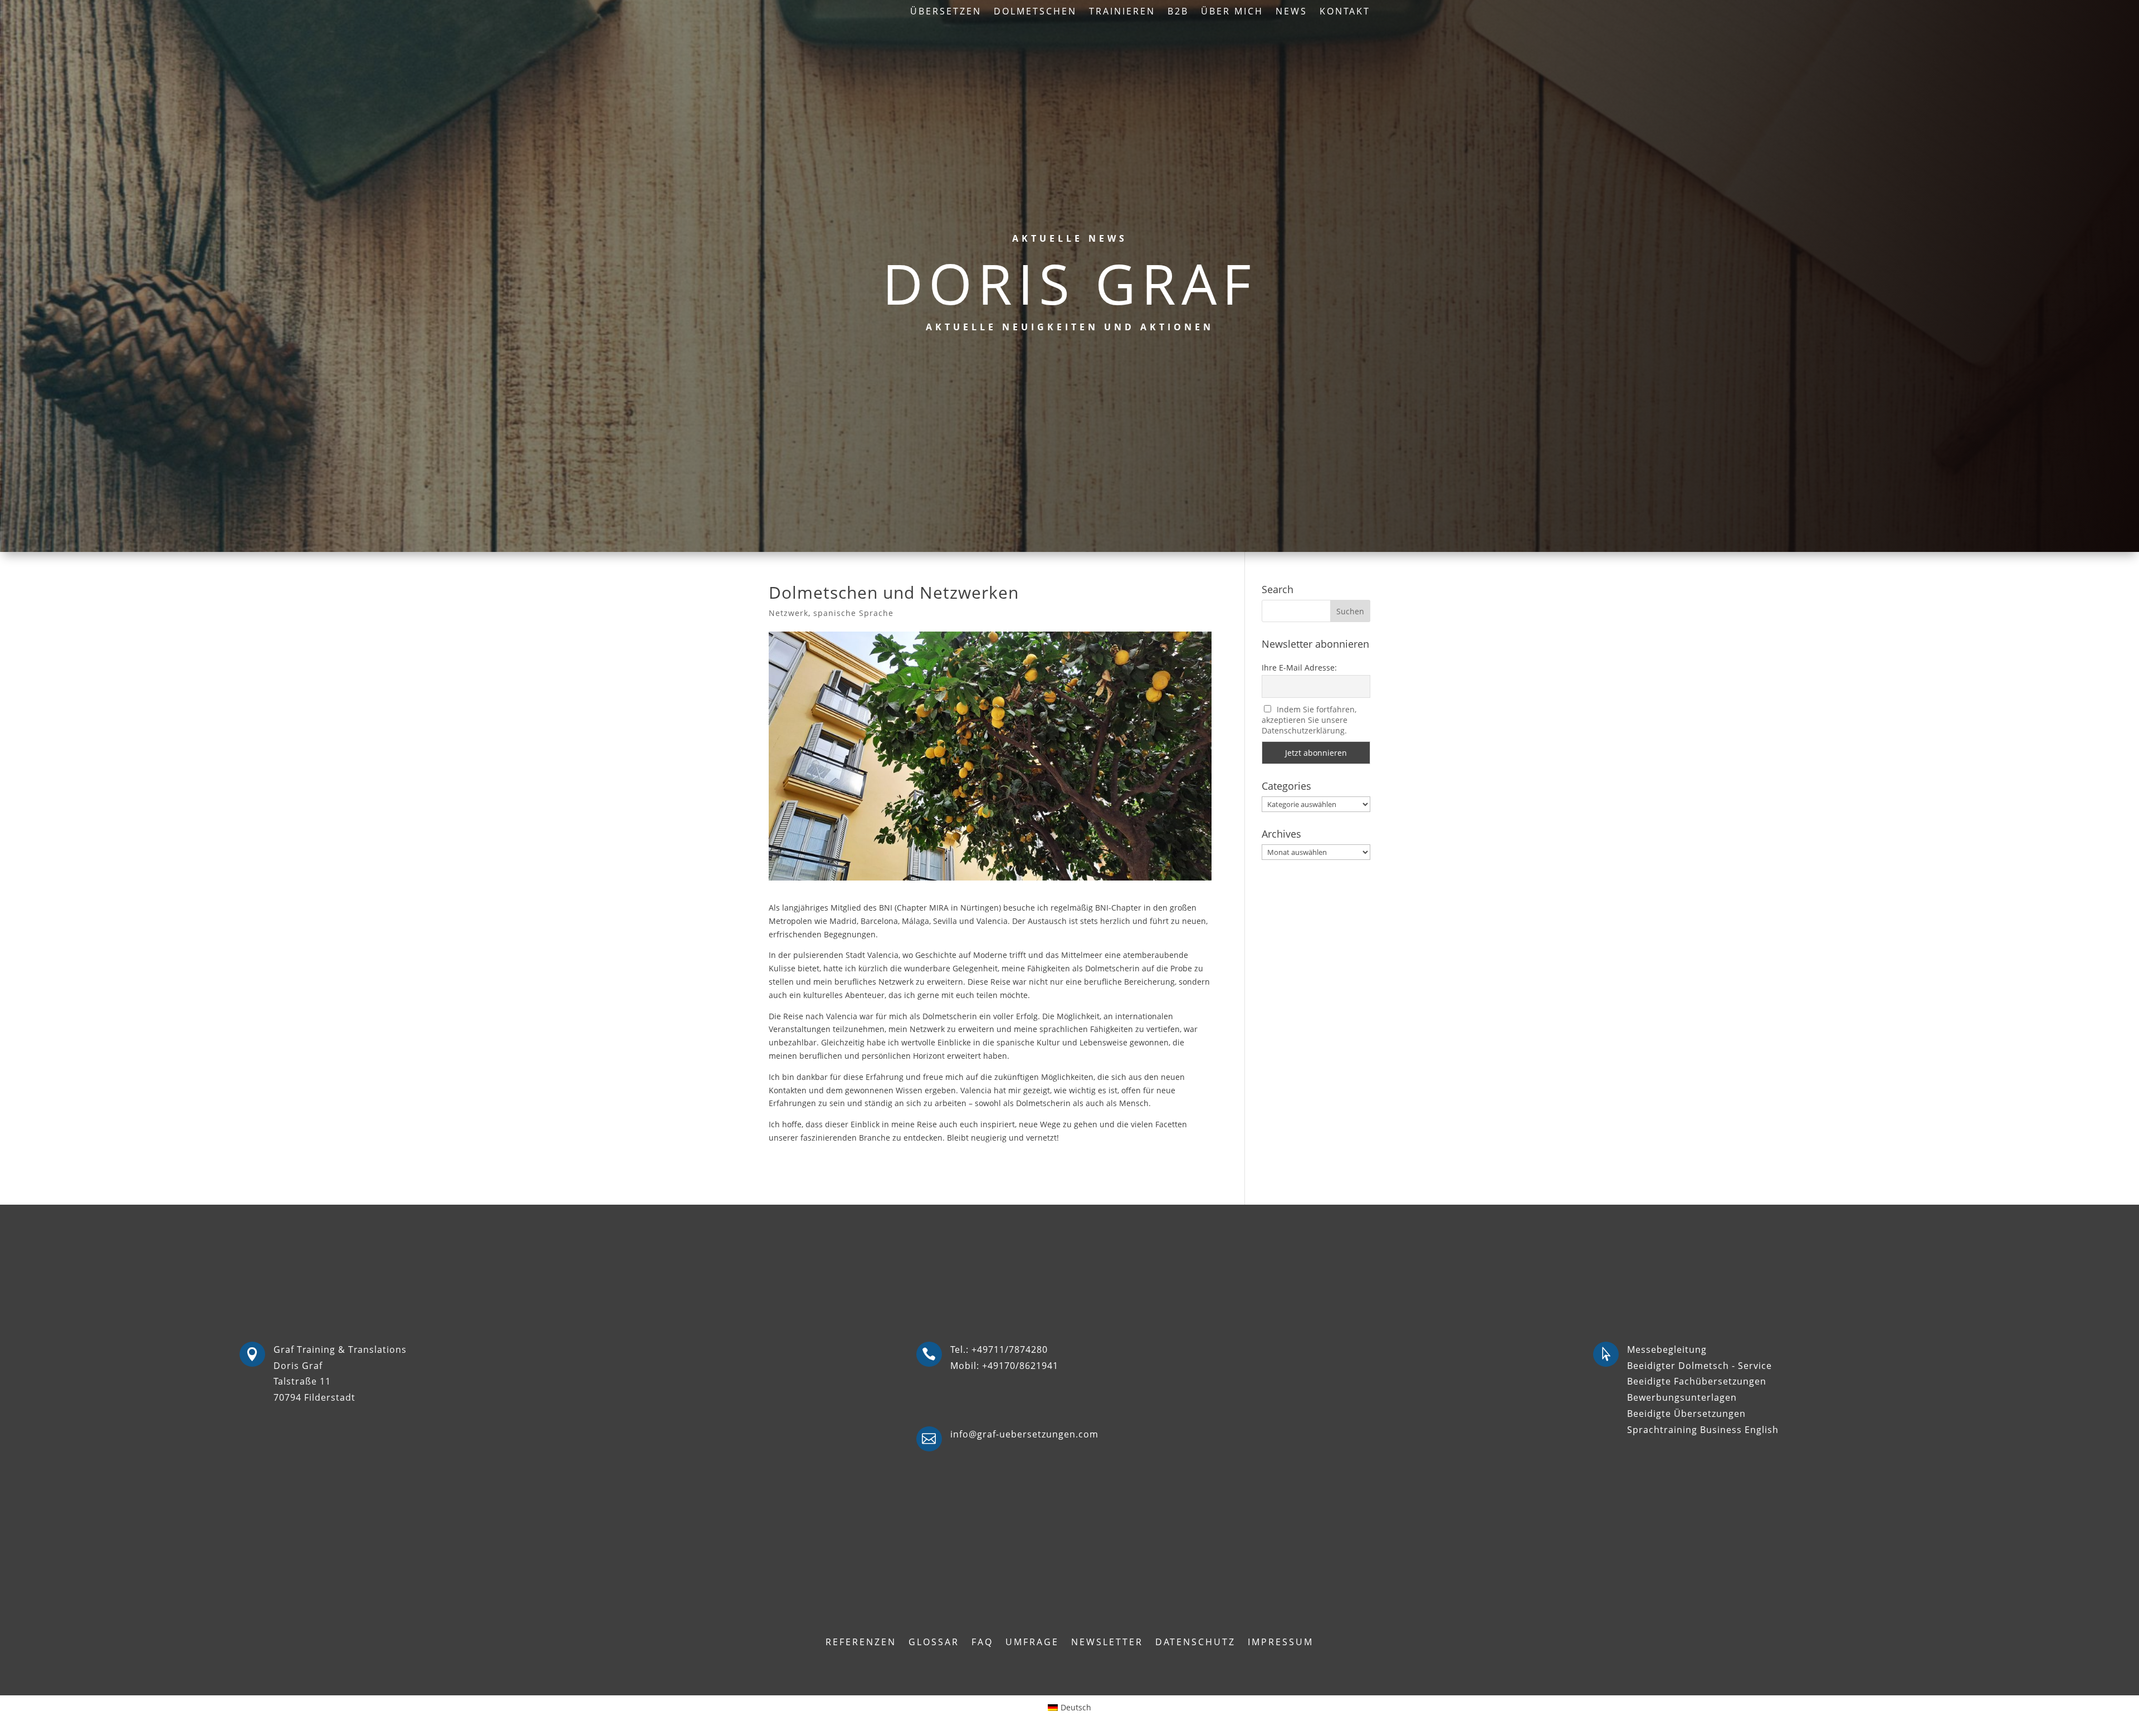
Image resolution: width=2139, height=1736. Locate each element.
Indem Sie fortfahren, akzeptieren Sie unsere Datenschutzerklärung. (1309, 720)
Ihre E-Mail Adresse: (1299, 667)
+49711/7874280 (1010, 1349)
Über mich (1232, 12)
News (1291, 12)
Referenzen (861, 1643)
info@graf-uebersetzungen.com (1024, 1434)
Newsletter (1107, 1643)
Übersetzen (946, 12)
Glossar (934, 1643)
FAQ (982, 1643)
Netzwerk (788, 613)
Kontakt (1345, 12)
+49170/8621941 (1020, 1366)
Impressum (1281, 1643)
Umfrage (1032, 1643)
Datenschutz (1195, 1643)
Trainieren (1122, 12)
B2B (1178, 12)
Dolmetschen (1035, 12)
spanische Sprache (853, 613)
